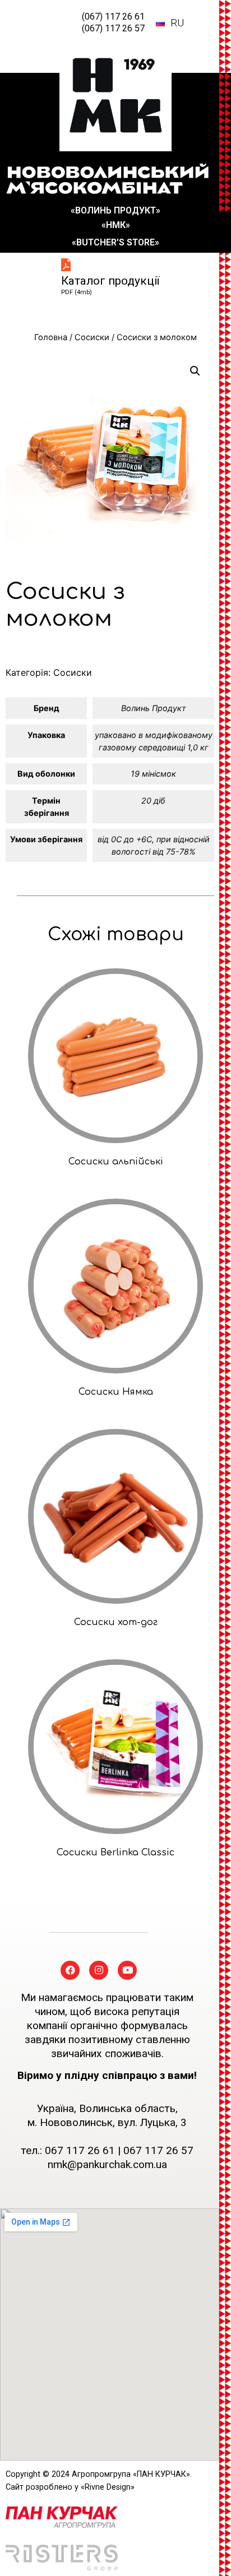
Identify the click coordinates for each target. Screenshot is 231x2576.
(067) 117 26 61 (113, 17)
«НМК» (116, 225)
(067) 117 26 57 (113, 28)
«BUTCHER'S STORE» (115, 242)
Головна (51, 337)
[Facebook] (70, 1970)
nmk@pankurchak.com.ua (107, 2164)
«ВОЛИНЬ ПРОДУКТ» (115, 210)
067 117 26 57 (158, 2150)
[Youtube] (127, 1970)
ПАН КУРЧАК (161, 2474)
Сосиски (92, 337)
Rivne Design (108, 2487)
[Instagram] (99, 1970)
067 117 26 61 (80, 2150)
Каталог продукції (110, 281)
